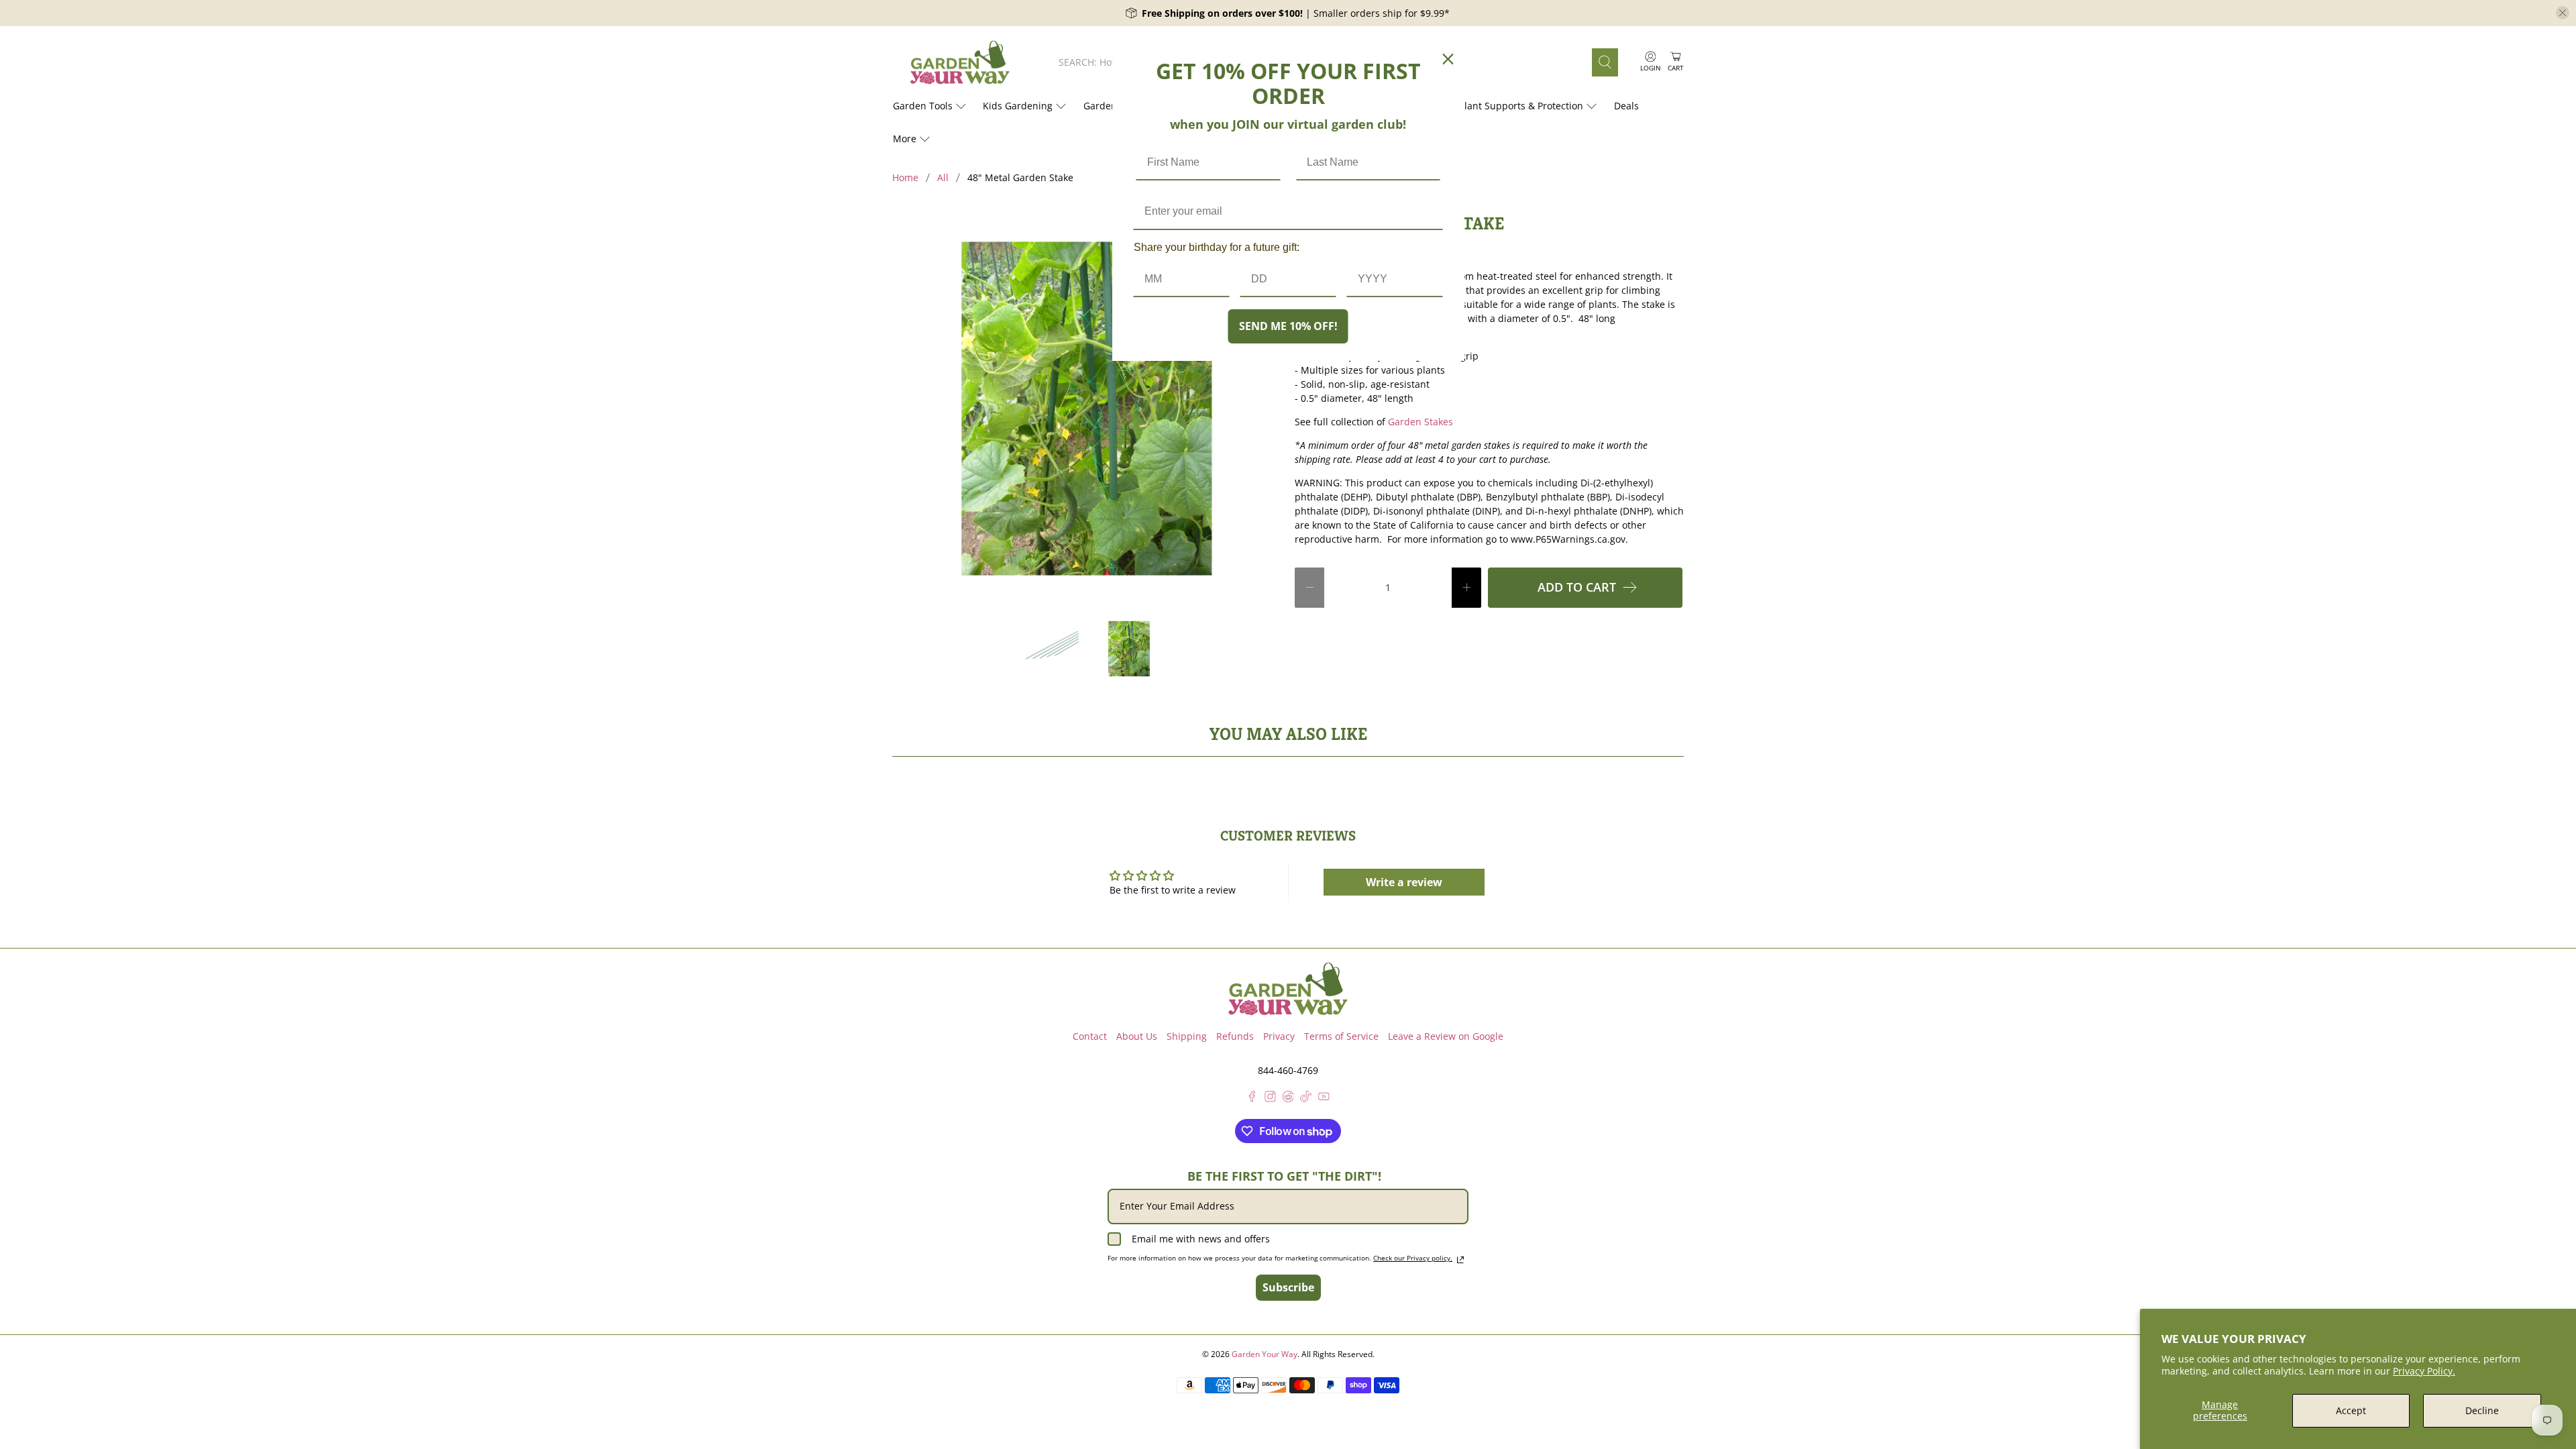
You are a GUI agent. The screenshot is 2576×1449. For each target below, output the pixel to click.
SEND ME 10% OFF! (1288, 326)
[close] (2563, 13)
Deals (1626, 106)
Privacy (1279, 1036)
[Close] (1448, 59)
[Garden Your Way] (960, 63)
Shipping (1187, 1036)
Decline (2482, 1410)
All (943, 178)
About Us (1137, 1036)
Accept (2351, 1410)
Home (905, 178)
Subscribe (1288, 1287)
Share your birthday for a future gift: (1217, 247)
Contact (1090, 1036)
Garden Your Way (1265, 1354)
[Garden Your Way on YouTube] (1324, 1098)
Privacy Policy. (2424, 1371)
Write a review (1404, 882)
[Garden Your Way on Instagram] (1270, 1098)
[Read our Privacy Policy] (1460, 1260)
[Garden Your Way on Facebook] (1252, 1098)
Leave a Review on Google (1446, 1036)
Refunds (1235, 1036)
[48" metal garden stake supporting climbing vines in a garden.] (1087, 409)
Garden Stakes (1420, 422)
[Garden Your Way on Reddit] (1288, 1098)
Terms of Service (1341, 1036)
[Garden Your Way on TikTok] (1306, 1098)
